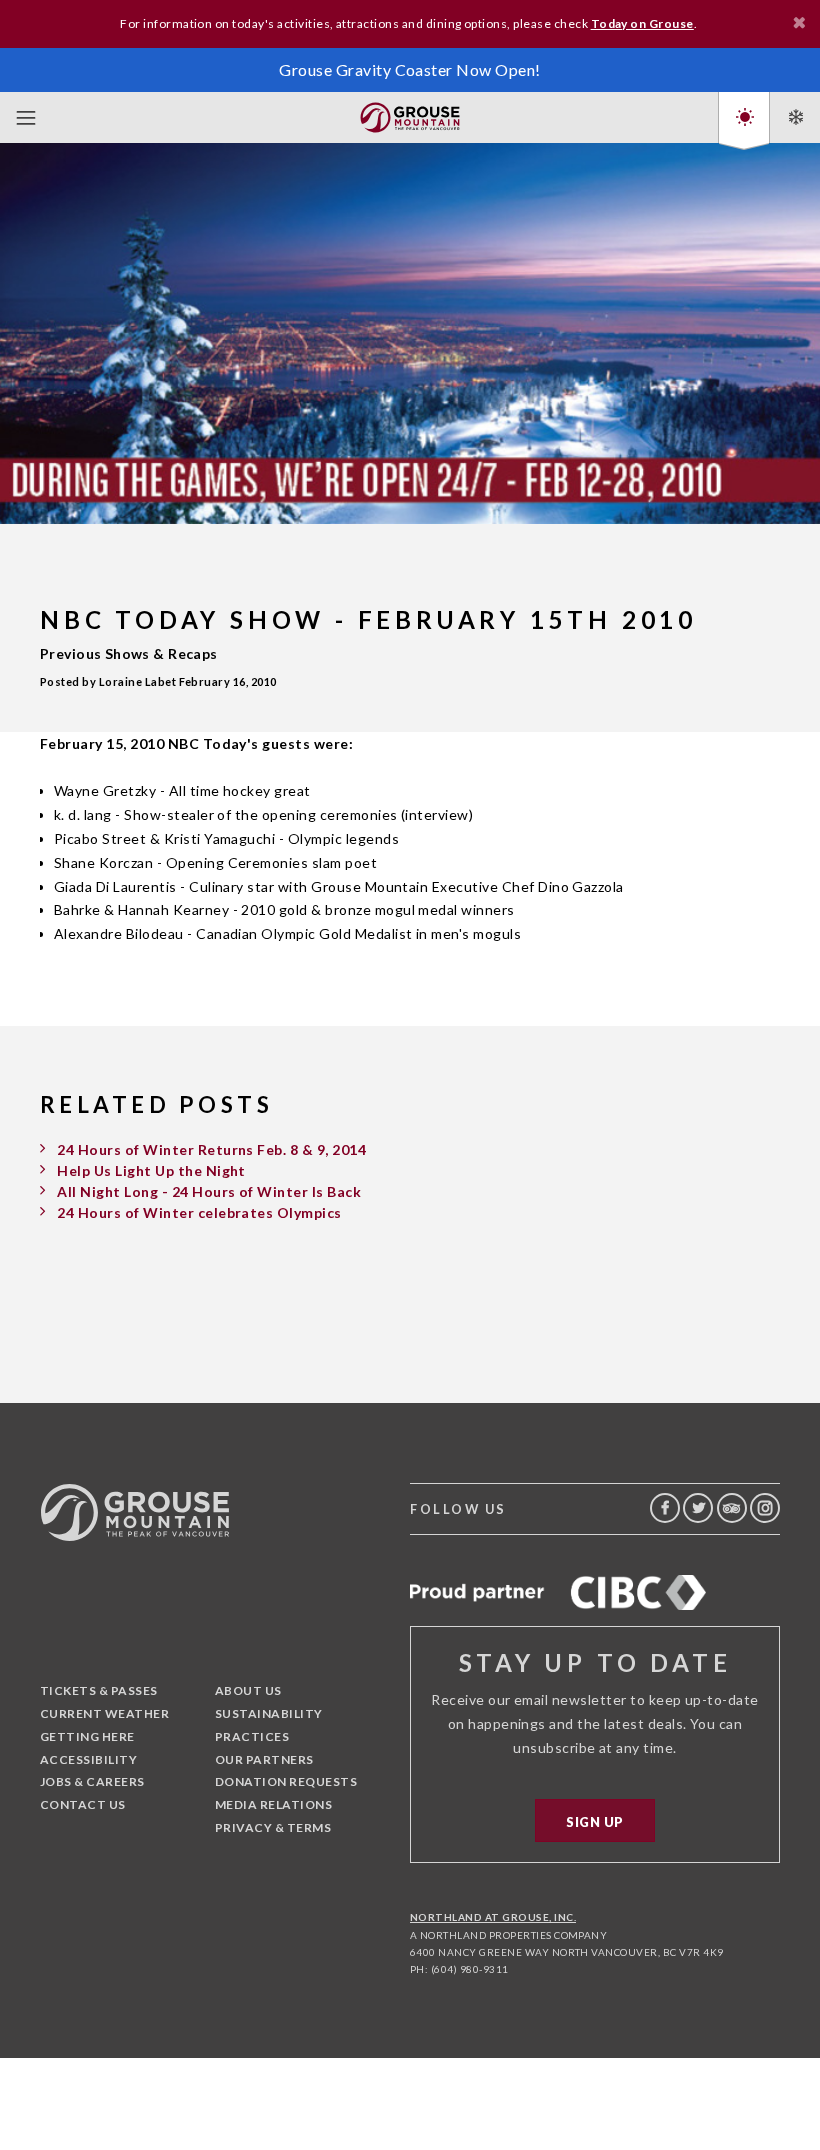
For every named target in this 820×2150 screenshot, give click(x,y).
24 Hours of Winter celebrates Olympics (199, 1212)
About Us (248, 1690)
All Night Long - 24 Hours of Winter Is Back (209, 1191)
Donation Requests (286, 1781)
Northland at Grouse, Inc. (493, 1917)
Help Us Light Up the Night (151, 1170)
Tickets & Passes (99, 1690)
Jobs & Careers (92, 1781)
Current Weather (104, 1713)
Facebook (665, 1508)
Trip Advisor (732, 1508)
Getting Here (87, 1736)
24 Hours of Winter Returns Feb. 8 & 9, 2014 (211, 1149)
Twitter (698, 1508)
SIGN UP (594, 1822)
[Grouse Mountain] (410, 113)
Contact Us (83, 1804)
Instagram (765, 1508)
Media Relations (273, 1804)
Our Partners (264, 1759)
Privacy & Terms (273, 1827)
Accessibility (88, 1759)
